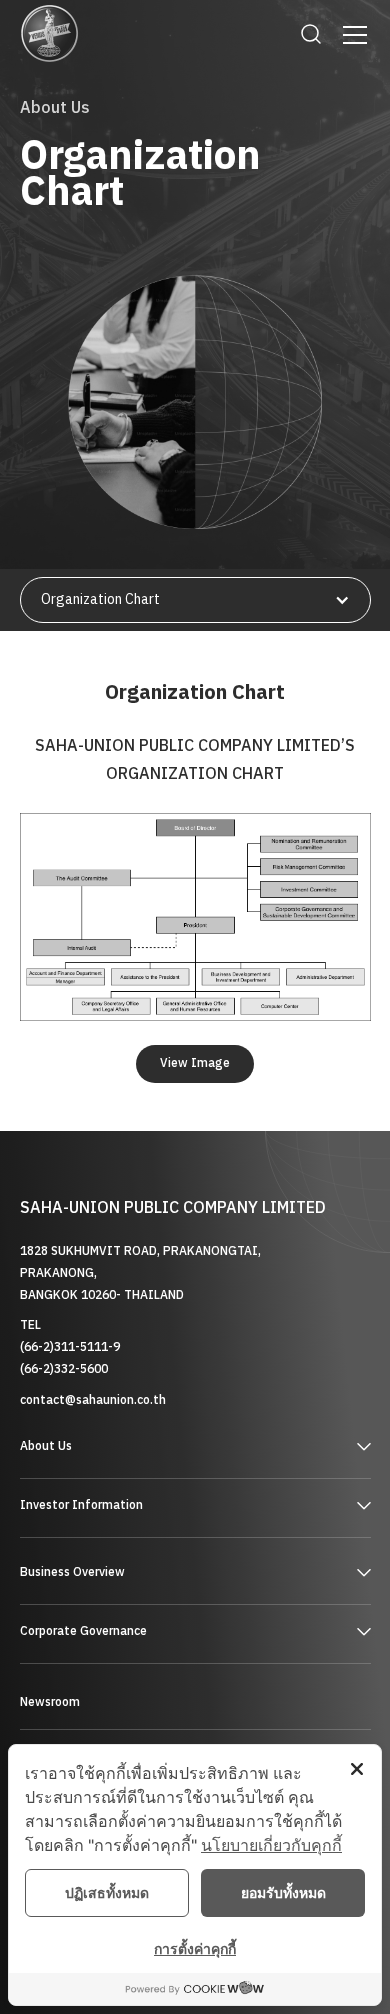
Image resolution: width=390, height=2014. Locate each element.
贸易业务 (48, 1603)
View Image (195, 1063)
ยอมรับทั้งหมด (283, 1892)
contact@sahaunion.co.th (93, 1400)
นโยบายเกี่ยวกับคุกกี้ (271, 1845)
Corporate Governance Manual (115, 1663)
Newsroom (50, 1702)
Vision (38, 1478)
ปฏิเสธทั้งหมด (107, 1892)
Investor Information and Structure (130, 1537)
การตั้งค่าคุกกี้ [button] (195, 1948)
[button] (351, 35)
